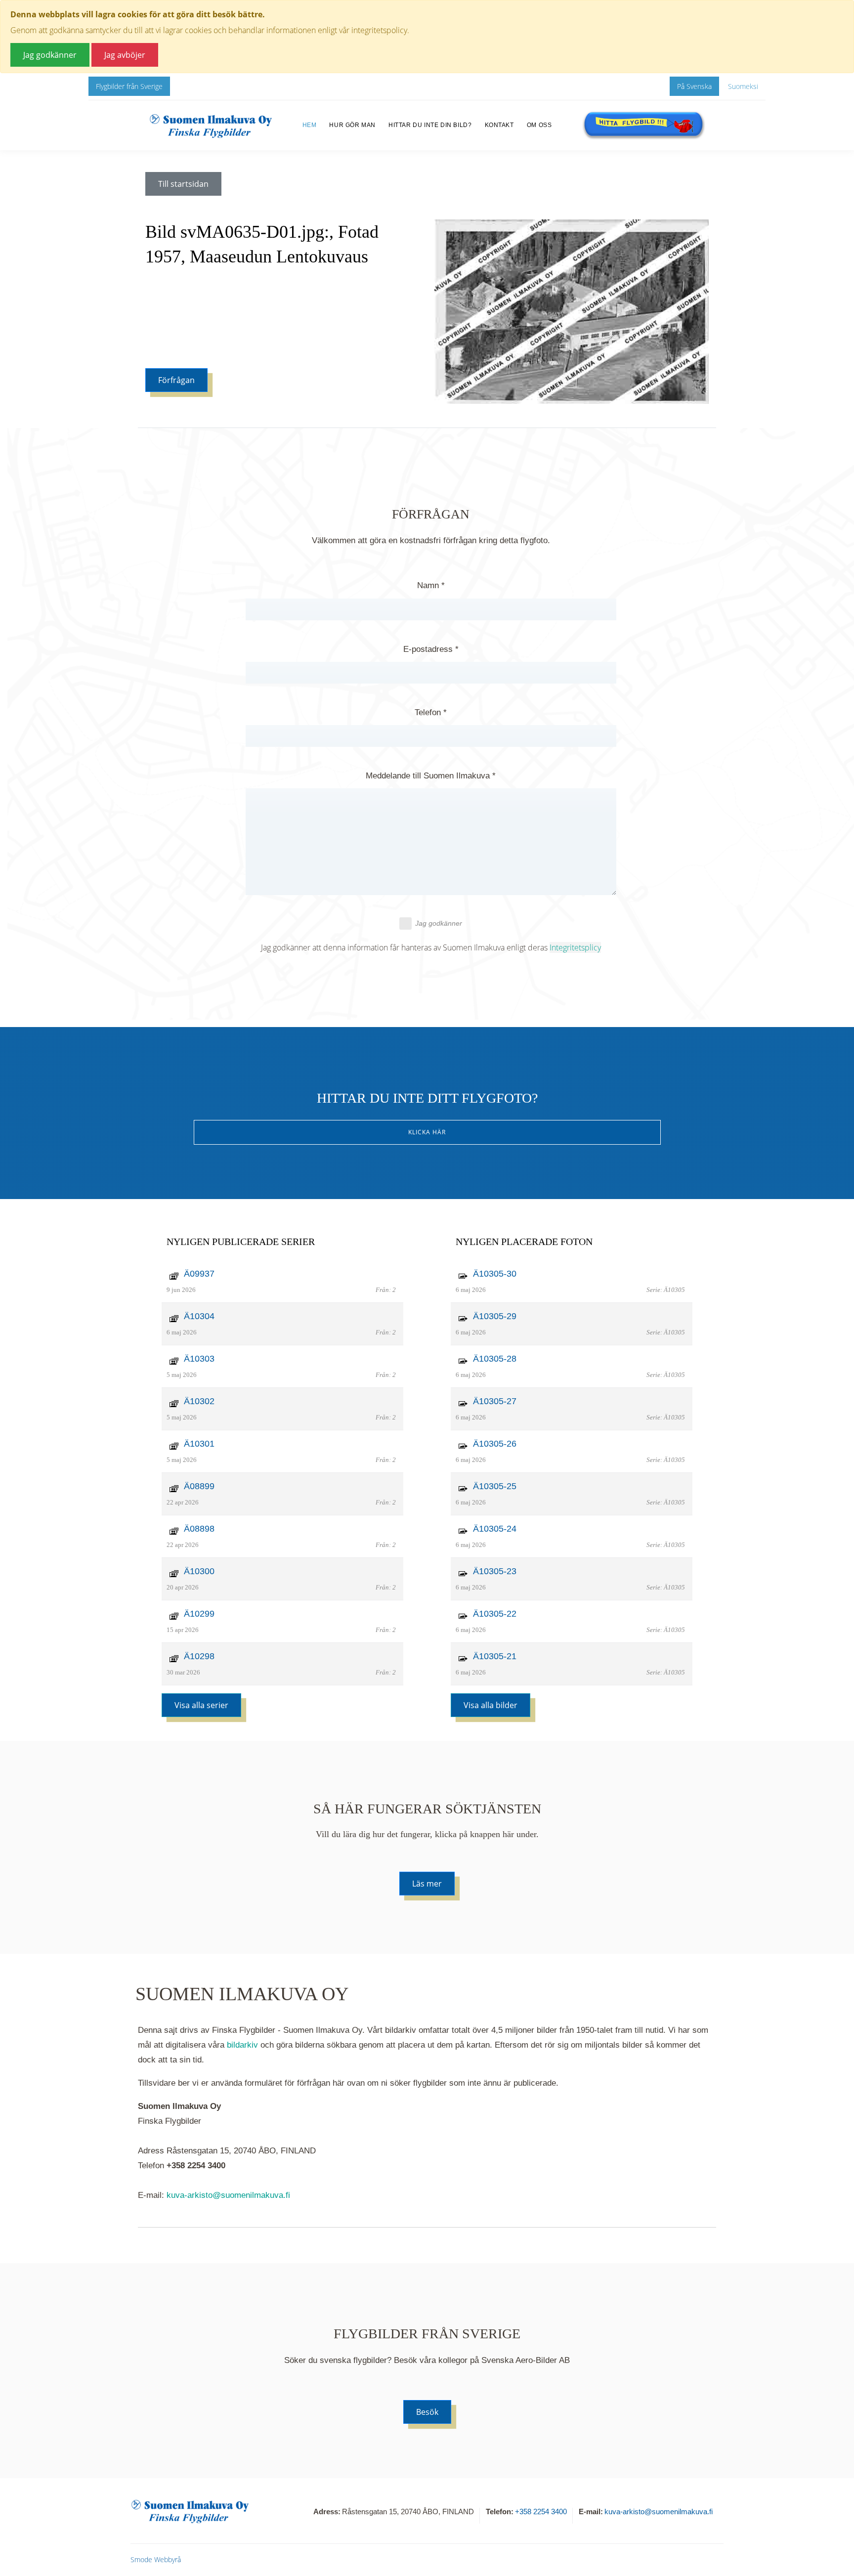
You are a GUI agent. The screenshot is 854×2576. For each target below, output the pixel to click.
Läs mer (427, 1884)
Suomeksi (743, 86)
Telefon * (431, 712)
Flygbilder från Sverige (129, 86)
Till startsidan (183, 184)
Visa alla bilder (491, 1705)
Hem (310, 125)
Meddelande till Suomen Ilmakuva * (431, 776)
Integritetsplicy (575, 947)
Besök (427, 2412)
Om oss (539, 125)
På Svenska (694, 86)
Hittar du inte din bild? (430, 125)
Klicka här (427, 1132)
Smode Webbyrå (156, 2559)
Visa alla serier (201, 1705)
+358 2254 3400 (541, 2512)
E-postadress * (431, 649)
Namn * (431, 585)
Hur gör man (352, 125)
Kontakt (499, 125)
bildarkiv (242, 2045)
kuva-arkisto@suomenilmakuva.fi (228, 2195)
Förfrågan (176, 380)
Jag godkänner (439, 923)
